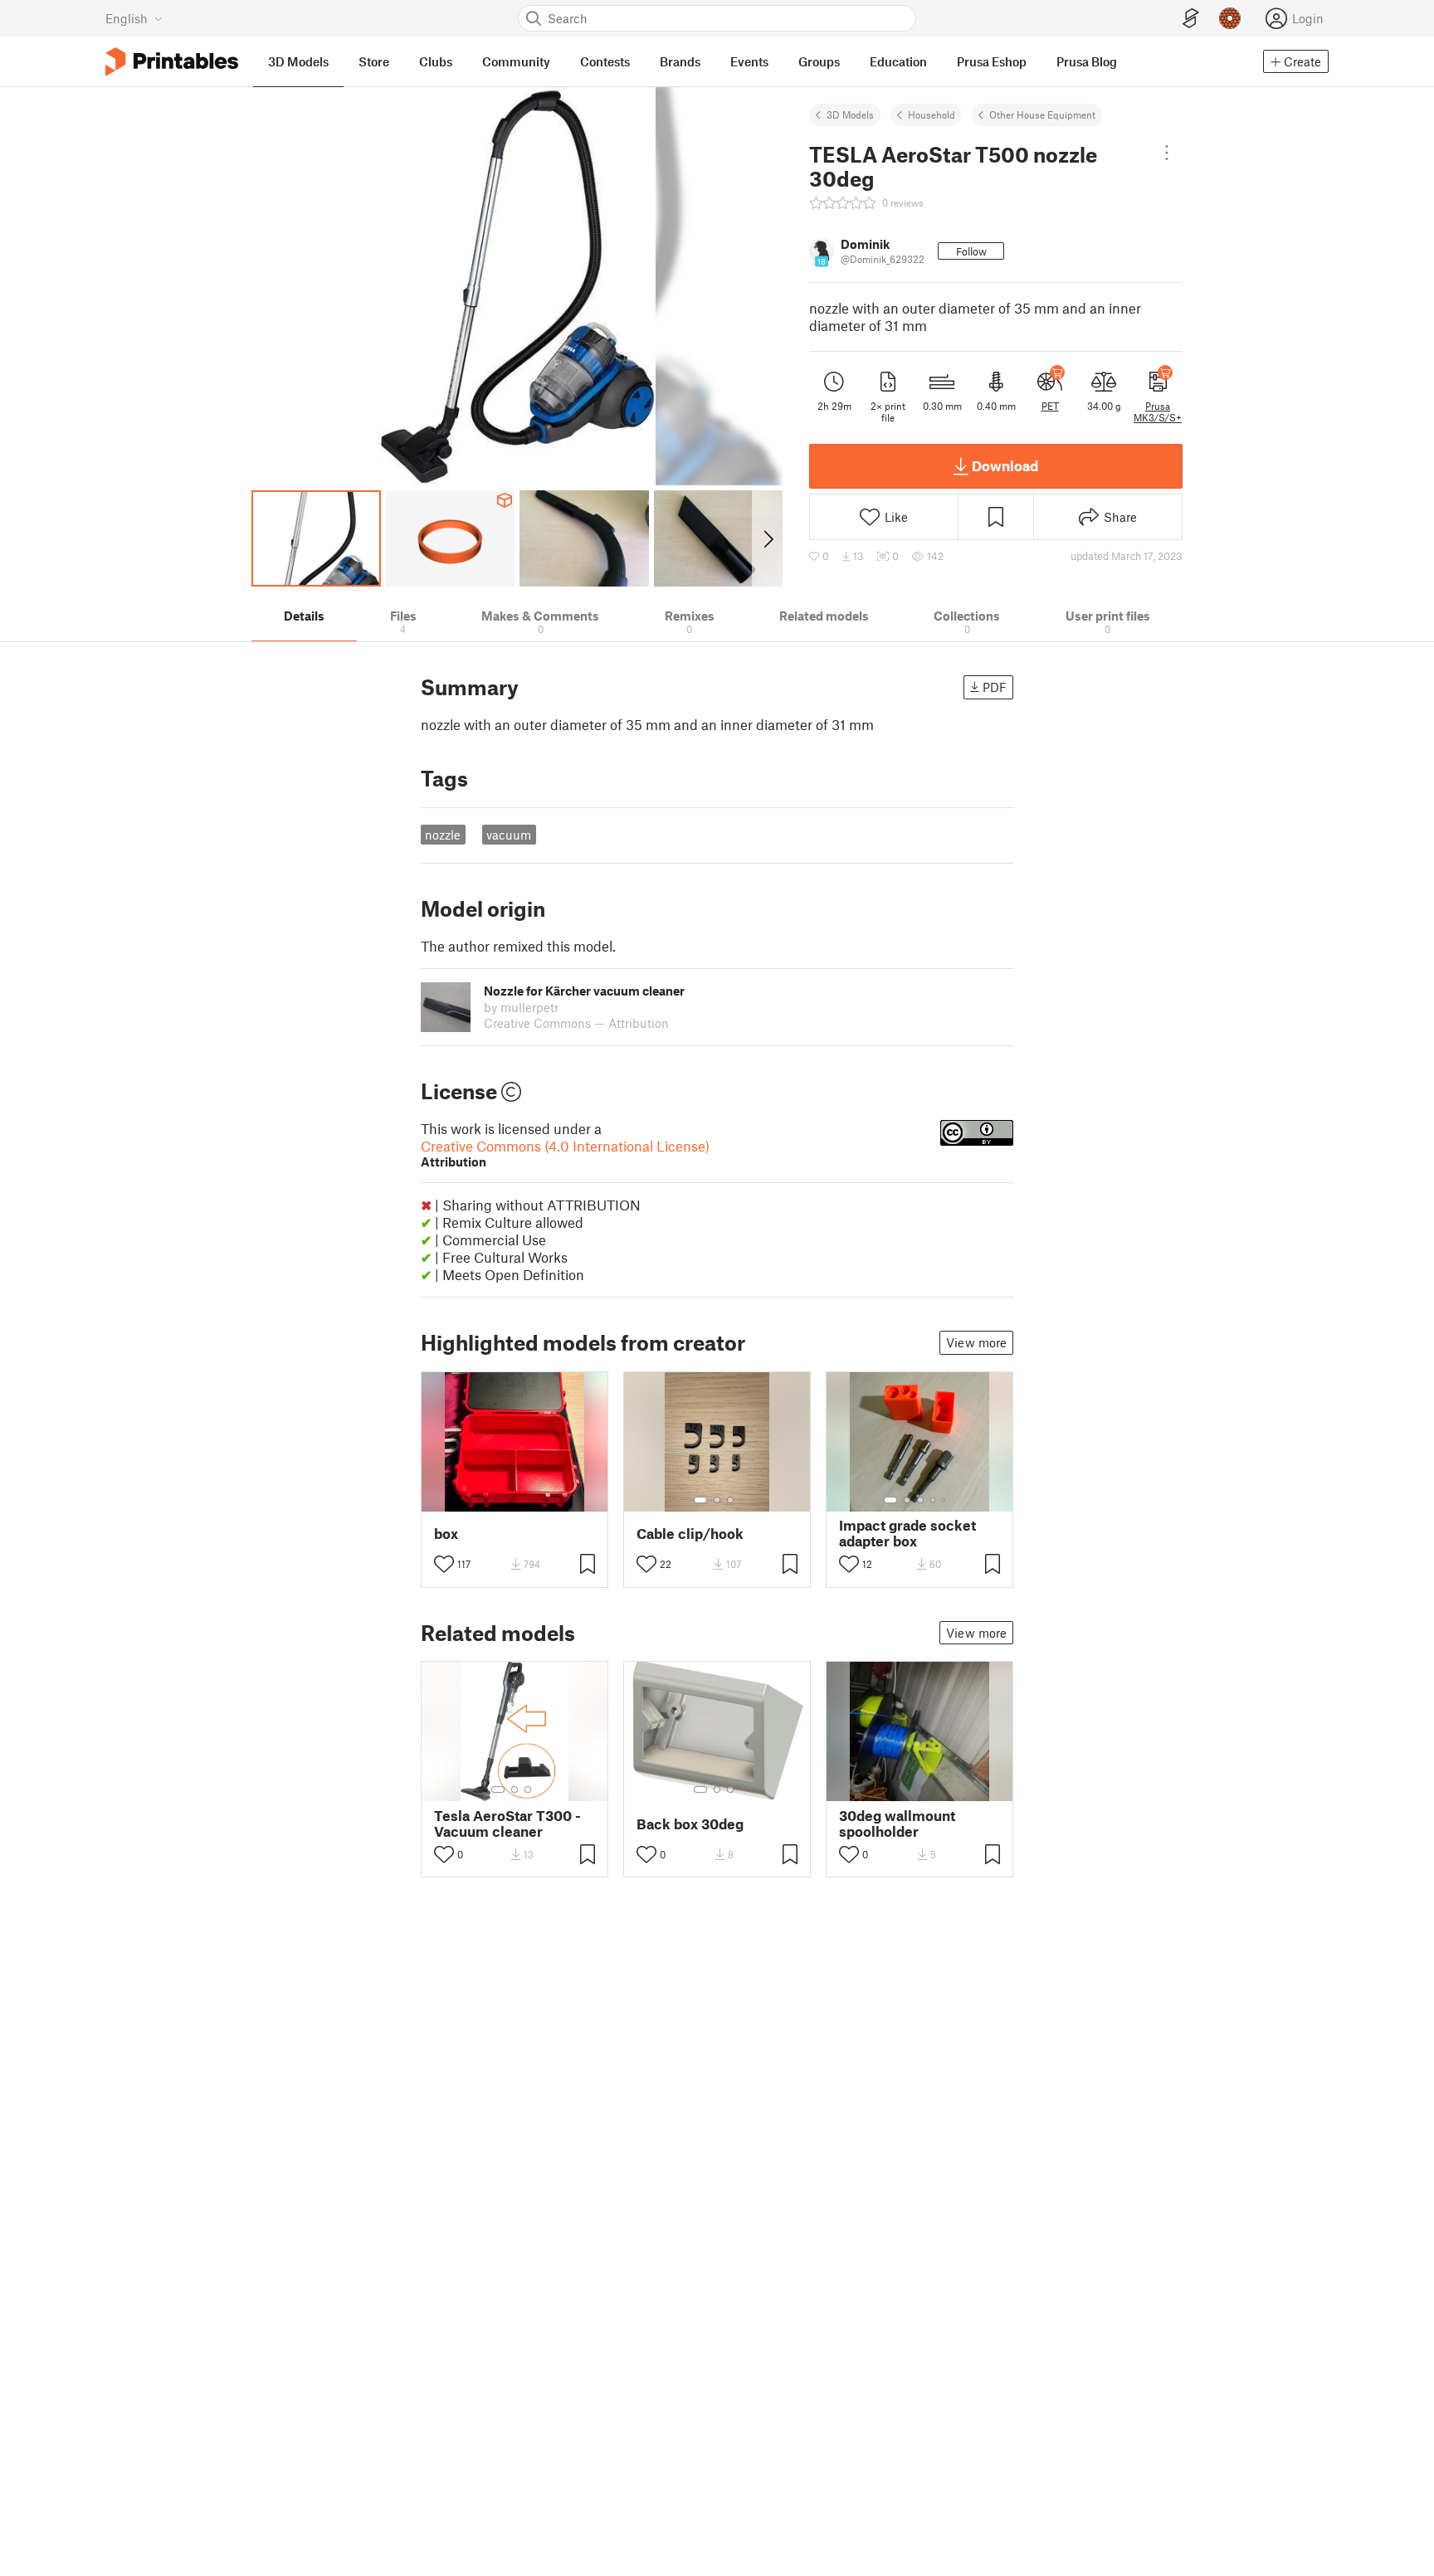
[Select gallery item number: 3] (730, 1500)
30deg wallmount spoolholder (897, 1824)
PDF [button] (995, 687)
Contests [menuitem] (605, 61)
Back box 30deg (690, 1824)
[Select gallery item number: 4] (934, 1500)
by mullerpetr (521, 1007)
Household (932, 114)
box (446, 1534)
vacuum (509, 835)
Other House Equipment (1042, 114)
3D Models (850, 114)
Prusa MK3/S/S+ (1158, 411)
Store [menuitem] (374, 61)
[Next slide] (767, 538)
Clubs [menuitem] (436, 61)
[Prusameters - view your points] (1230, 18)
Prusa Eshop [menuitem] (992, 61)
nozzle (443, 835)
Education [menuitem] (898, 61)
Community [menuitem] (516, 61)
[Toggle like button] (444, 1564)
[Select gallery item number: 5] (945, 1500)
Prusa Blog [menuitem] (1087, 61)
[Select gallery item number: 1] (700, 1500)
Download (1005, 465)
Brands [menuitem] (680, 61)
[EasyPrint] (1191, 19)
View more (976, 1342)
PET (1050, 406)
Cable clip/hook (690, 1534)
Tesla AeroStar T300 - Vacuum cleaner (507, 1824)
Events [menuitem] (749, 61)
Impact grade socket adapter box (907, 1533)
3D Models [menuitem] (298, 61)
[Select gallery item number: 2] (717, 1500)
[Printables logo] (172, 62)
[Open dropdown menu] (1167, 153)
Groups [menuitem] (819, 61)
